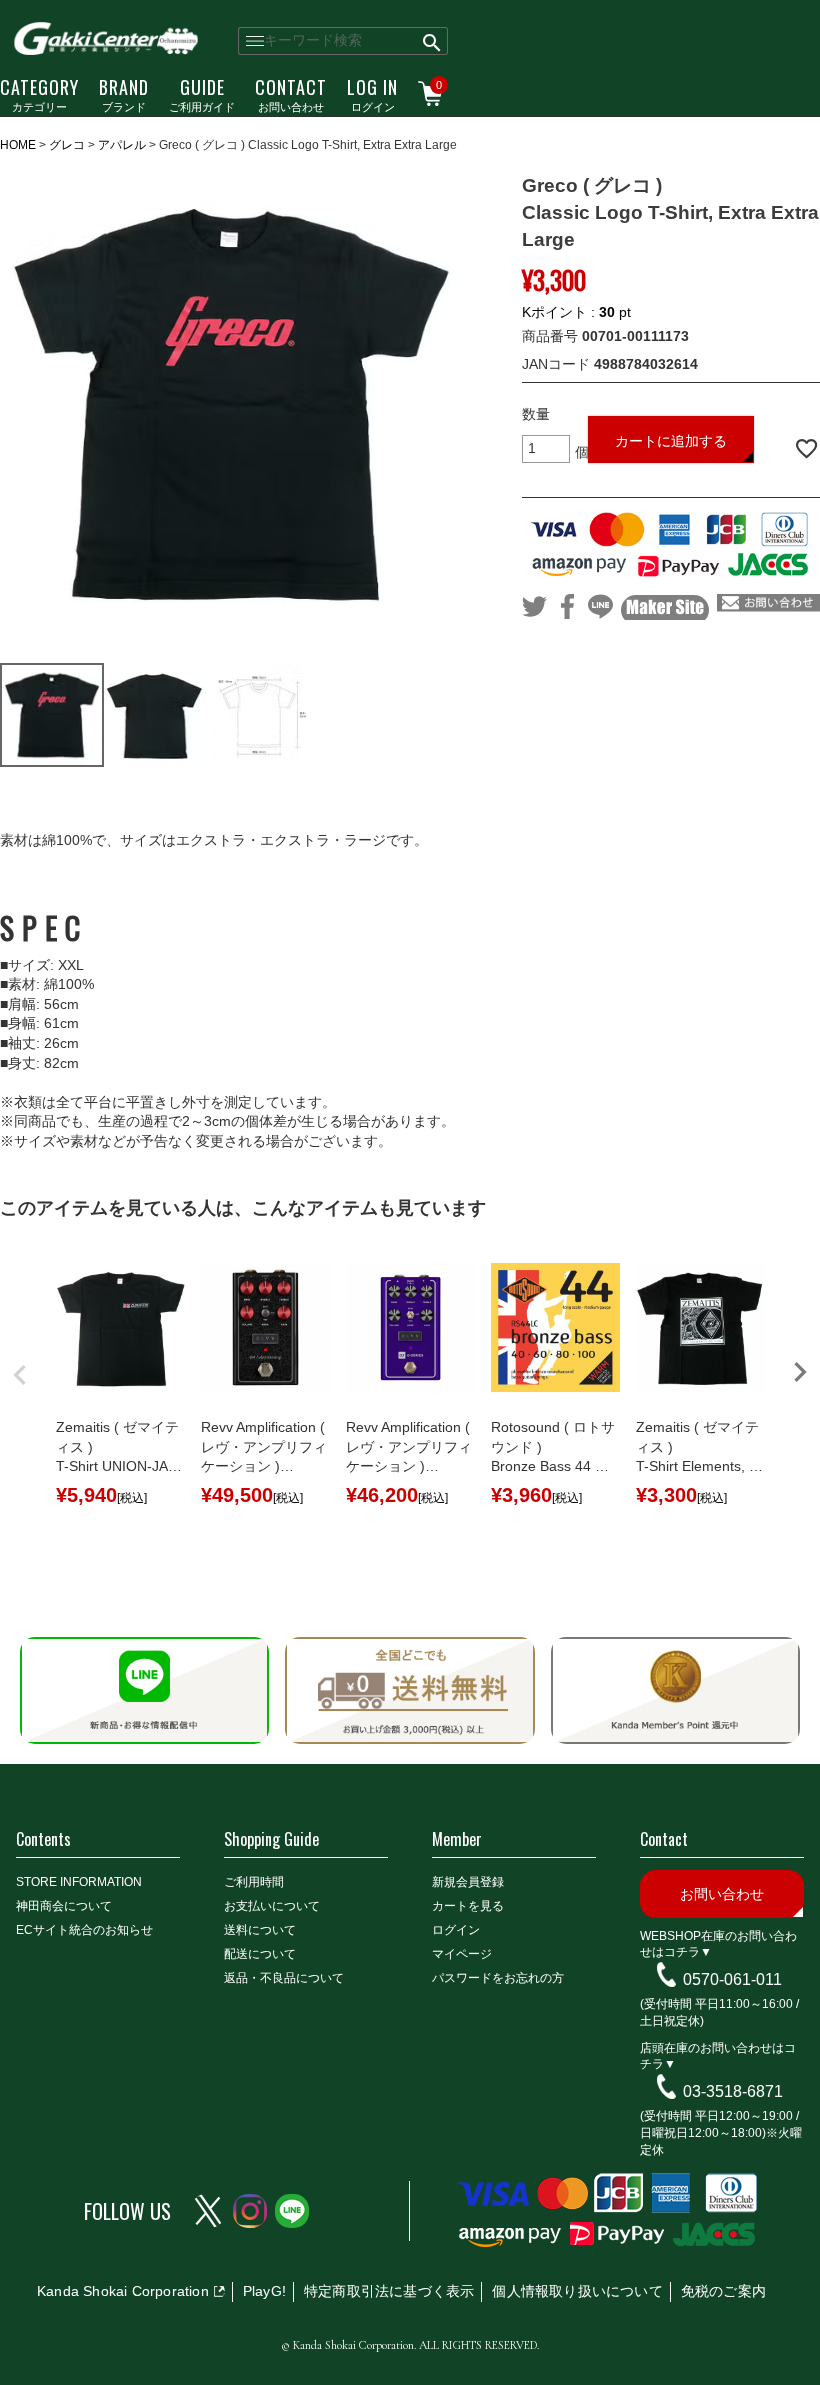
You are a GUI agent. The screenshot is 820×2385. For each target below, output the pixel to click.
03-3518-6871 (733, 2091)
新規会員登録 (468, 1882)
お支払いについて (272, 1906)
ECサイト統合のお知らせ (84, 1930)
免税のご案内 (723, 2291)
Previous (20, 1375)
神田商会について (64, 1906)
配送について (260, 1954)
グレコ (67, 145)
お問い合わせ (291, 94)
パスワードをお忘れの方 (498, 1978)
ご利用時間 (254, 1882)
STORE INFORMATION (79, 1882)
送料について (260, 1930)
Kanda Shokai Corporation (123, 2291)
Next (800, 1372)
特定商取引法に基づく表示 (389, 2291)
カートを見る (468, 1906)
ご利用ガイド (202, 94)
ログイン (372, 94)
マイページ (462, 1954)
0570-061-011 (732, 1979)
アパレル (122, 145)
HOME (18, 145)
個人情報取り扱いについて (577, 2291)
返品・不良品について (284, 1978)
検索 (432, 41)
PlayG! (264, 2291)
